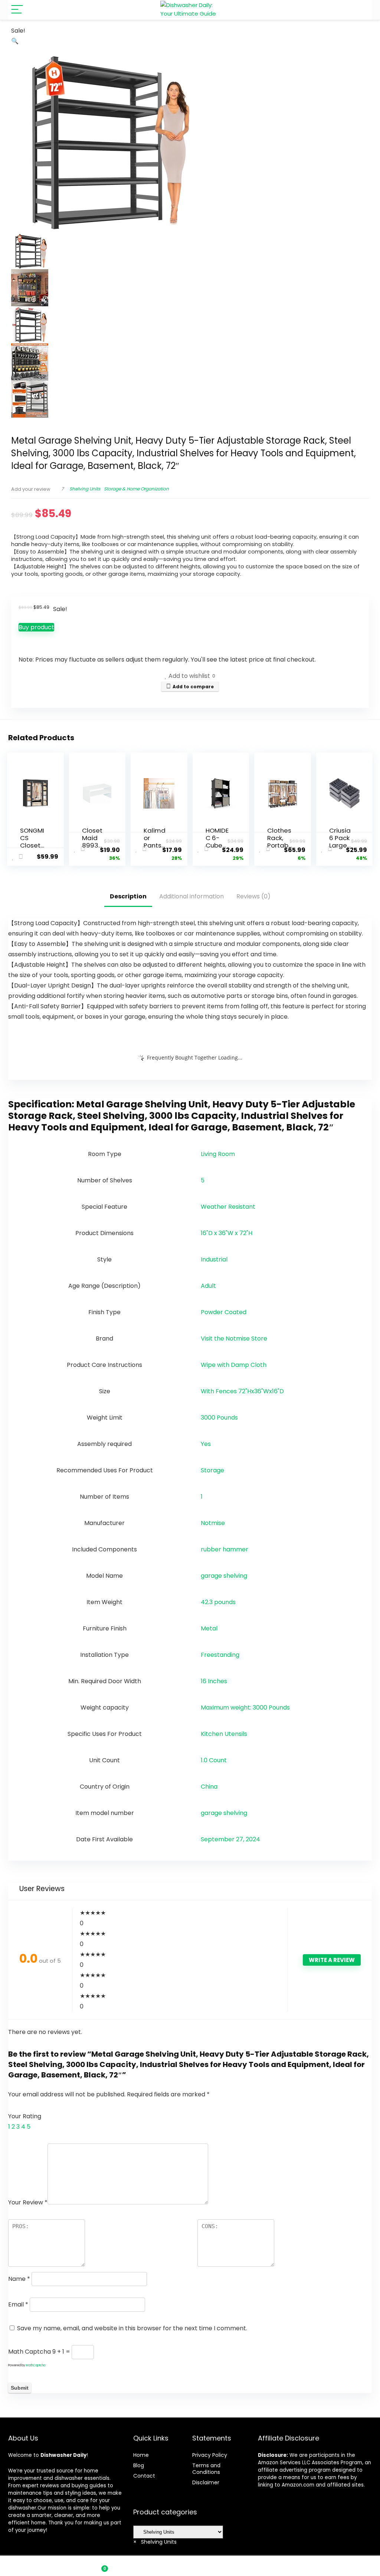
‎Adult (208, 1286)
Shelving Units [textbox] (155, 2542)
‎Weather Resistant (228, 1207)
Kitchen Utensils (224, 1734)
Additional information (191, 896)
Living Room (218, 1154)
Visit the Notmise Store (234, 1338)
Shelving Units (85, 489)
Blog (139, 2465)
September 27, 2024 (230, 1839)
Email (18, 2304)
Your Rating (25, 2116)
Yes (206, 1444)
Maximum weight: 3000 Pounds (245, 1707)
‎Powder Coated (224, 1312)
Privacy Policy (210, 2455)
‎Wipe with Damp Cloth (234, 1365)
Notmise (213, 1523)
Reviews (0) (253, 896)
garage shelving (224, 1576)
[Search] (360, 10)
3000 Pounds (219, 1418)
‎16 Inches (214, 1681)
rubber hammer (225, 1549)
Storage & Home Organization (136, 489)
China (209, 1787)
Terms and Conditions (206, 2469)
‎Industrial (214, 1259)
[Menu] (17, 10)
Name (19, 2279)
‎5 (203, 1180)
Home (141, 2455)
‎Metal (209, 1628)
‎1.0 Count (214, 1760)
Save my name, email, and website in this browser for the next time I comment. (132, 2328)
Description (128, 896)
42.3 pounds (218, 1602)
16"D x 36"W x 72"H (227, 1233)
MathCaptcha (36, 2365)
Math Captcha (30, 2352)
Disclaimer (206, 2482)
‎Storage (212, 1470)
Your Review (28, 2202)
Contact (144, 2476)
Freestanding (220, 1655)
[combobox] (155, 2542)
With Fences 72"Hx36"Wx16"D (242, 1391)
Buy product (36, 627)
